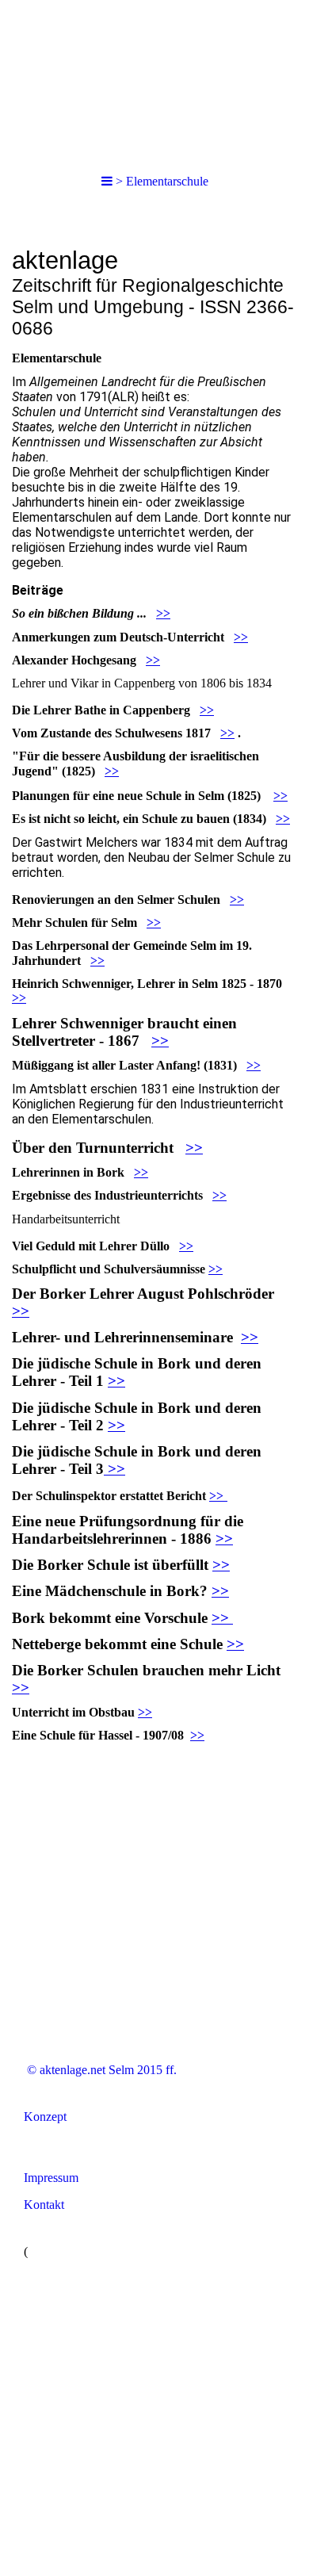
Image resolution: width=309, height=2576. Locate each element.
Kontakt (44, 2205)
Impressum (51, 2178)
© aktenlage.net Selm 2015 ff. (100, 2070)
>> (163, 613)
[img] (154, 79)
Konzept (45, 2117)
